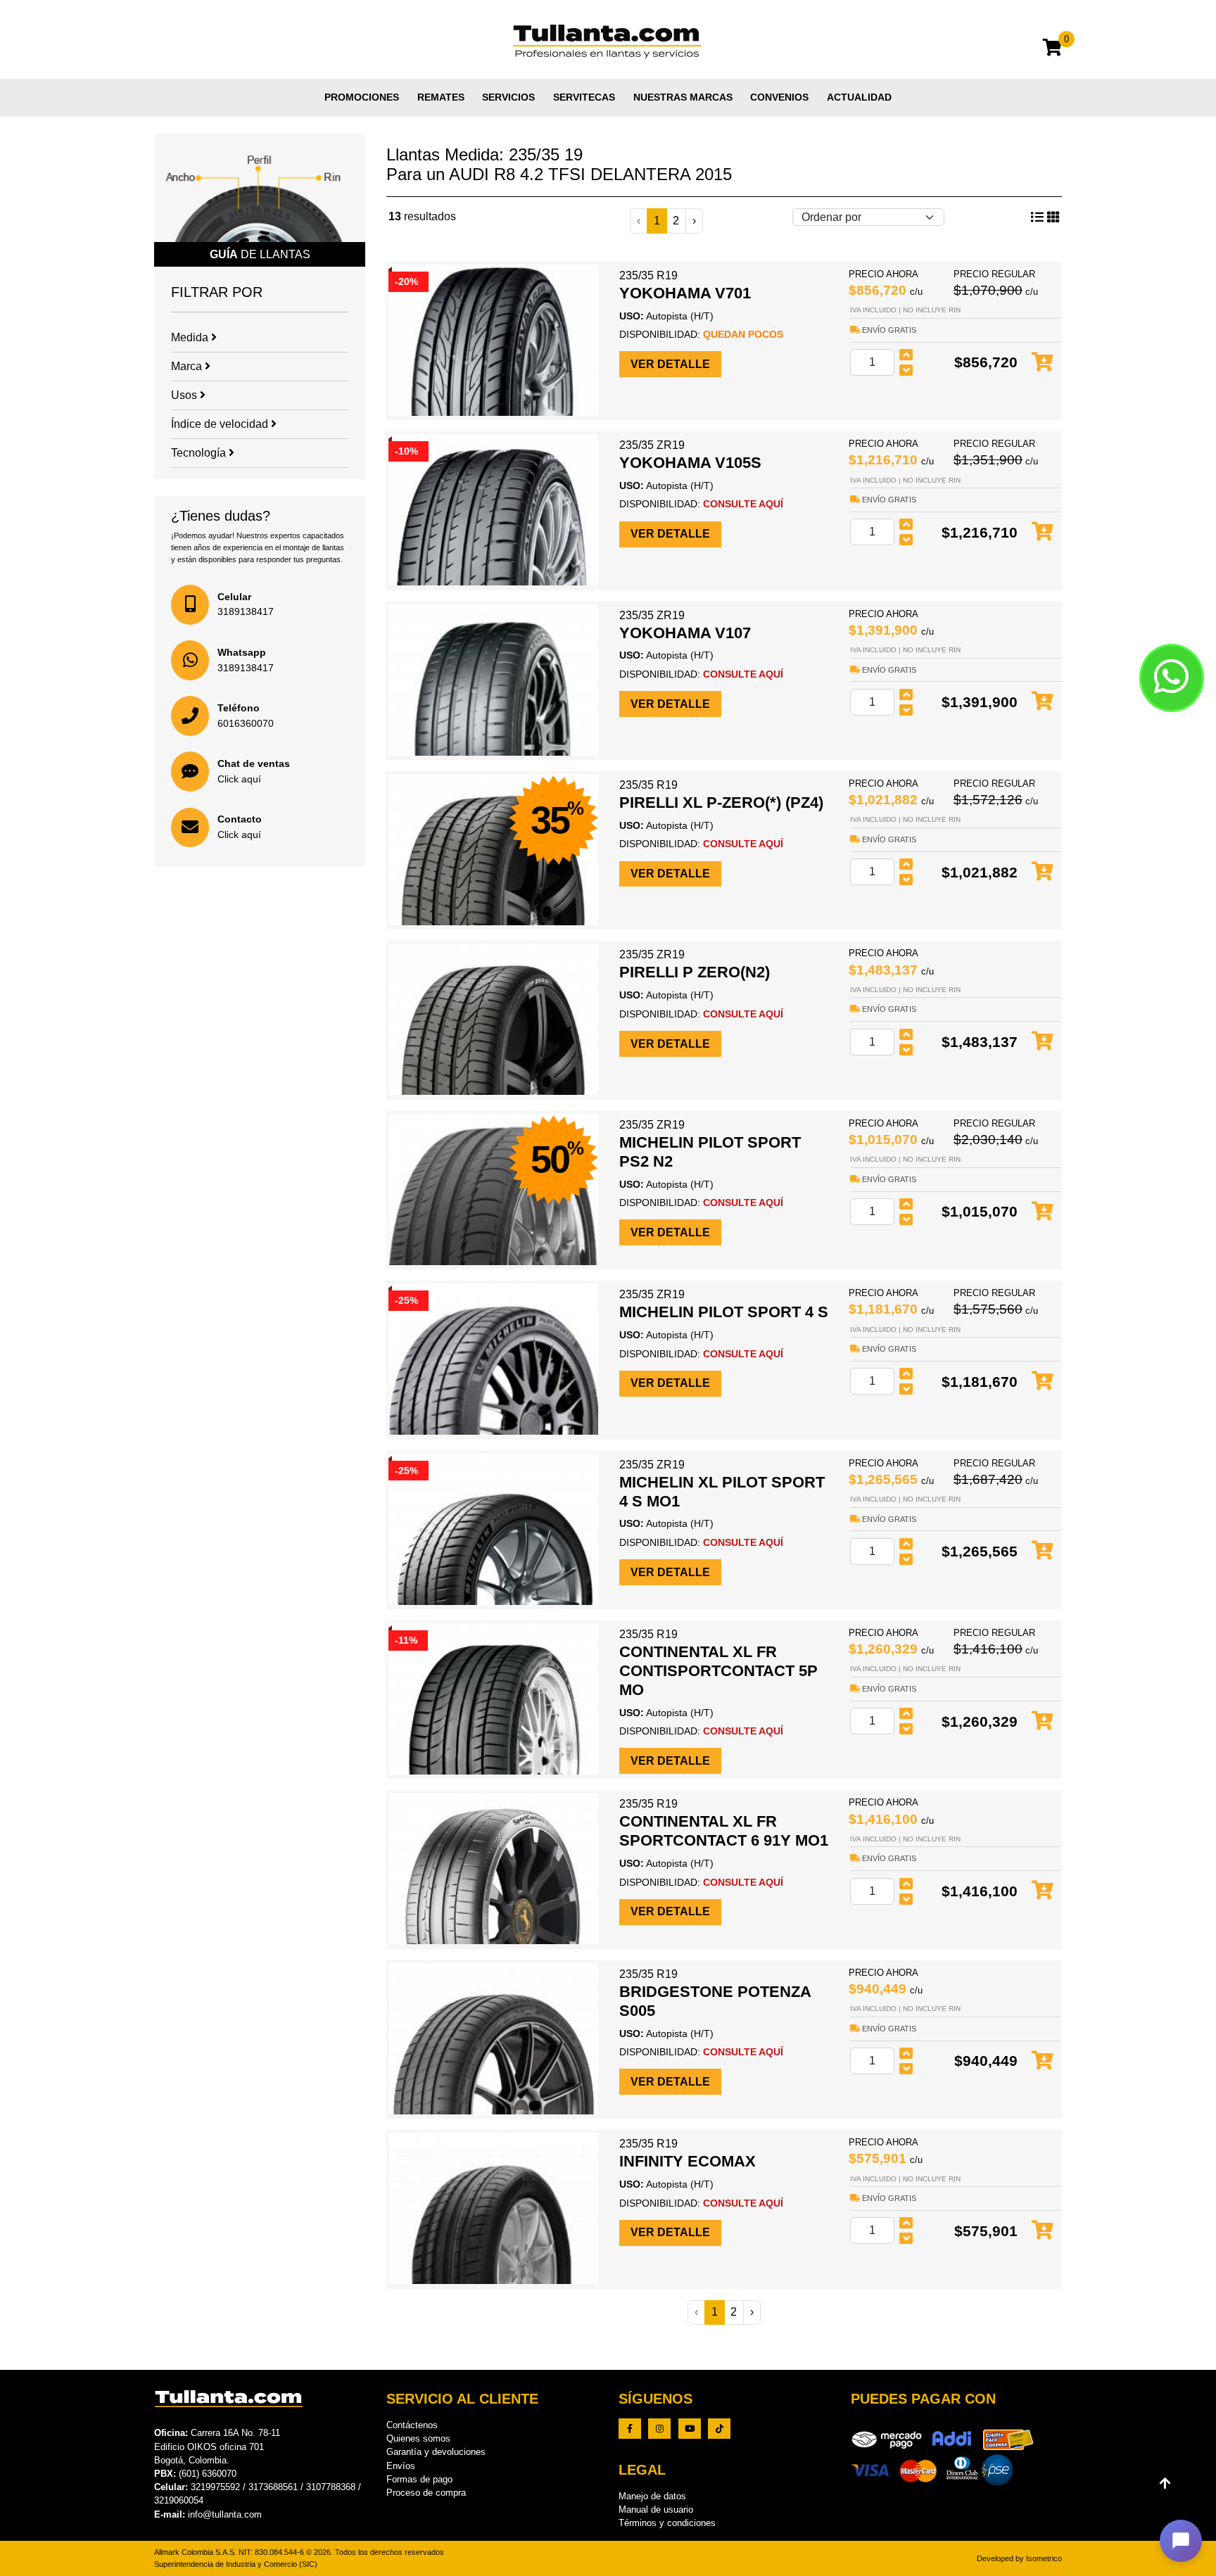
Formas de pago (419, 2479)
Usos (185, 395)
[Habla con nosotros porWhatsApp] (1172, 678)
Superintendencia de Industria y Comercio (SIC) (236, 2564)
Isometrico (1044, 2558)
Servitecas (584, 97)
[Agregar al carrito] (1043, 363)
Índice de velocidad (221, 424)
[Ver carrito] (1052, 50)
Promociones (362, 97)
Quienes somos (418, 2438)
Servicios (508, 97)
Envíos (401, 2466)
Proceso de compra (426, 2493)
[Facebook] (630, 2429)
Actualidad (859, 97)
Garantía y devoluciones (436, 2452)
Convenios (779, 97)
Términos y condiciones (667, 2523)
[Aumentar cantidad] (906, 355)
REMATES (441, 97)
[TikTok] (719, 2429)
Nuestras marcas (683, 97)
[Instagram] (659, 2429)
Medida (191, 337)
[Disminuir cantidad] (906, 370)
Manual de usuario (656, 2510)
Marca (188, 366)
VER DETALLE (670, 364)
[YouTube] (690, 2429)
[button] (1181, 2541)
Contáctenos (412, 2425)
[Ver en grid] (1037, 217)
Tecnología (200, 453)
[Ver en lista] (1053, 217)
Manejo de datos (652, 2496)
